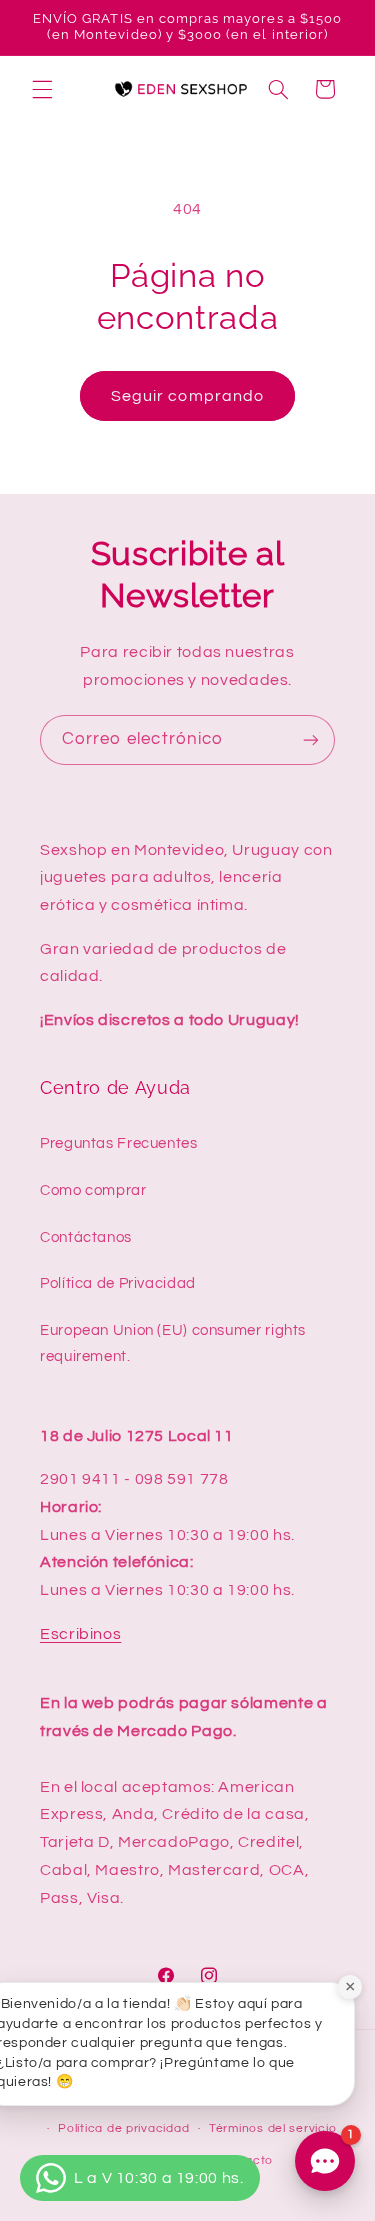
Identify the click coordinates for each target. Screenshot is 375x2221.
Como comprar (93, 1190)
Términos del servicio (272, 2128)
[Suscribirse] (311, 739)
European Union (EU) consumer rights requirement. (173, 1343)
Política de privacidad (123, 2128)
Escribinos (80, 1634)
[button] (42, 89)
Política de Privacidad (118, 1283)
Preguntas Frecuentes (119, 1143)
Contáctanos (86, 1237)
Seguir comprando (187, 396)
